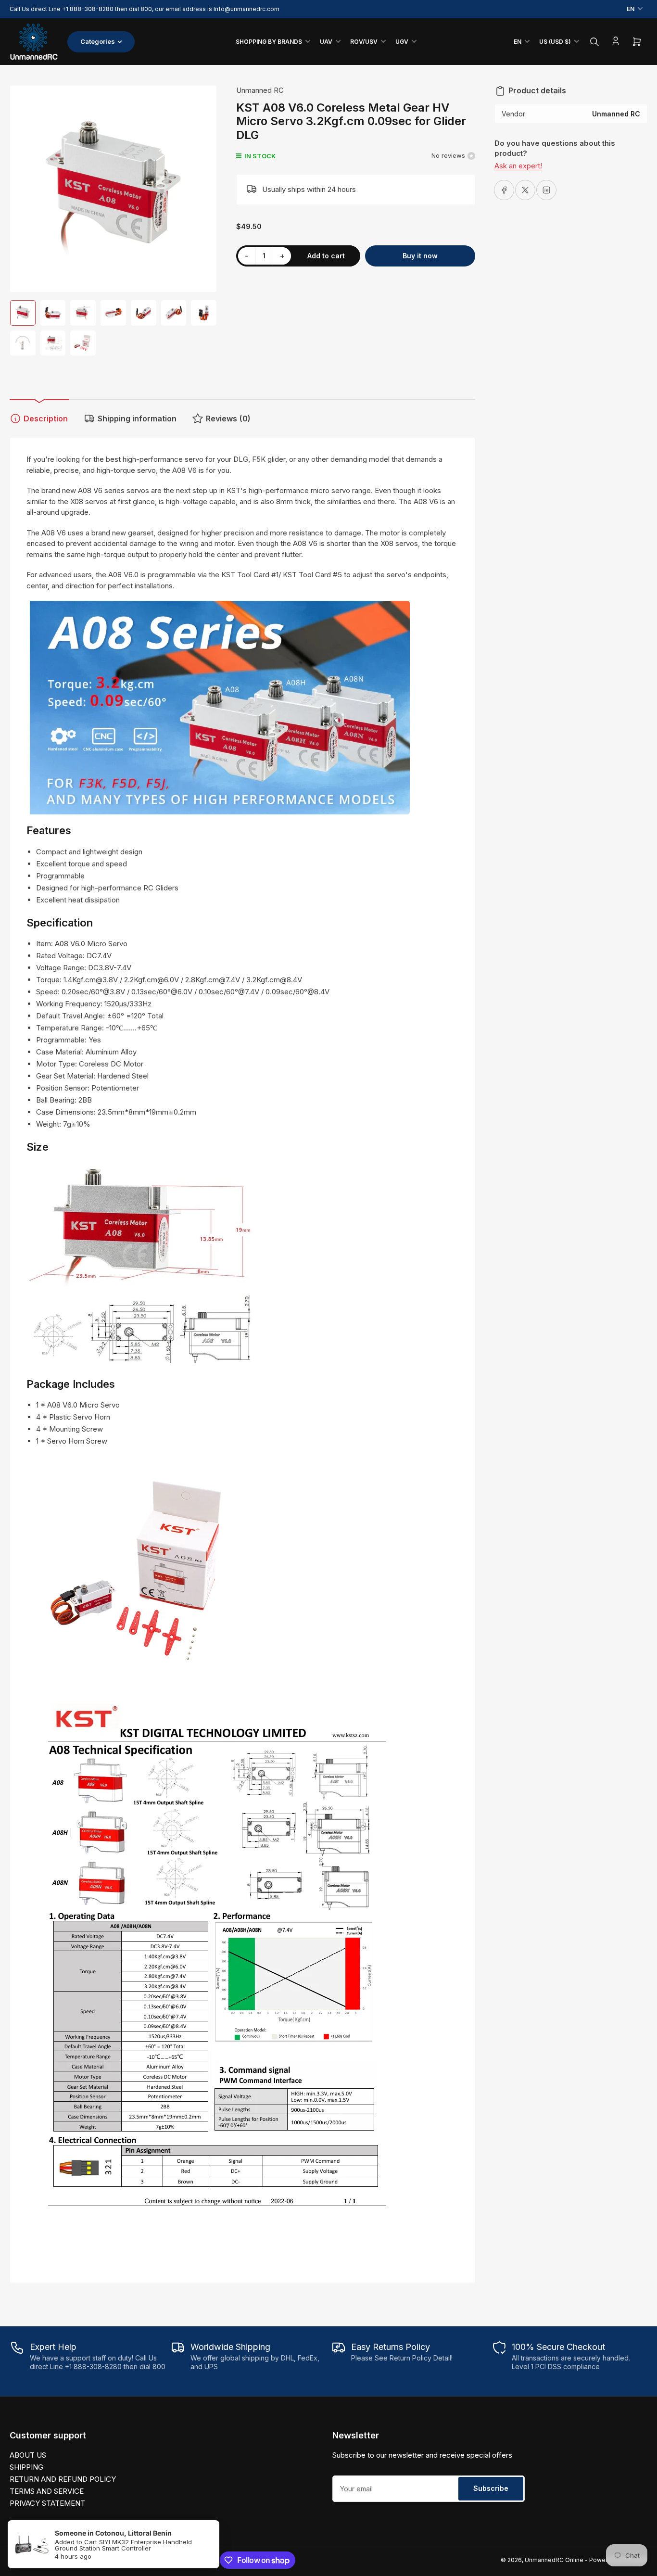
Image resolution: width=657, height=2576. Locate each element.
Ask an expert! (518, 166)
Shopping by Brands (269, 42)
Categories (98, 41)
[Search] (594, 42)
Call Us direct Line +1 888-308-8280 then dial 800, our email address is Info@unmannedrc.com (145, 9)
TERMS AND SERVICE (47, 2491)
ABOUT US (28, 2455)
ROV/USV (364, 42)
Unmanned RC (260, 90)
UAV (326, 42)
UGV (402, 42)
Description (46, 419)
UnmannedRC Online (554, 2560)
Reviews (228, 419)
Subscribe (491, 2488)
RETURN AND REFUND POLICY (63, 2479)
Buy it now (420, 256)
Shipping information (137, 419)
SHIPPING (26, 2467)
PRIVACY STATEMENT (47, 2503)
